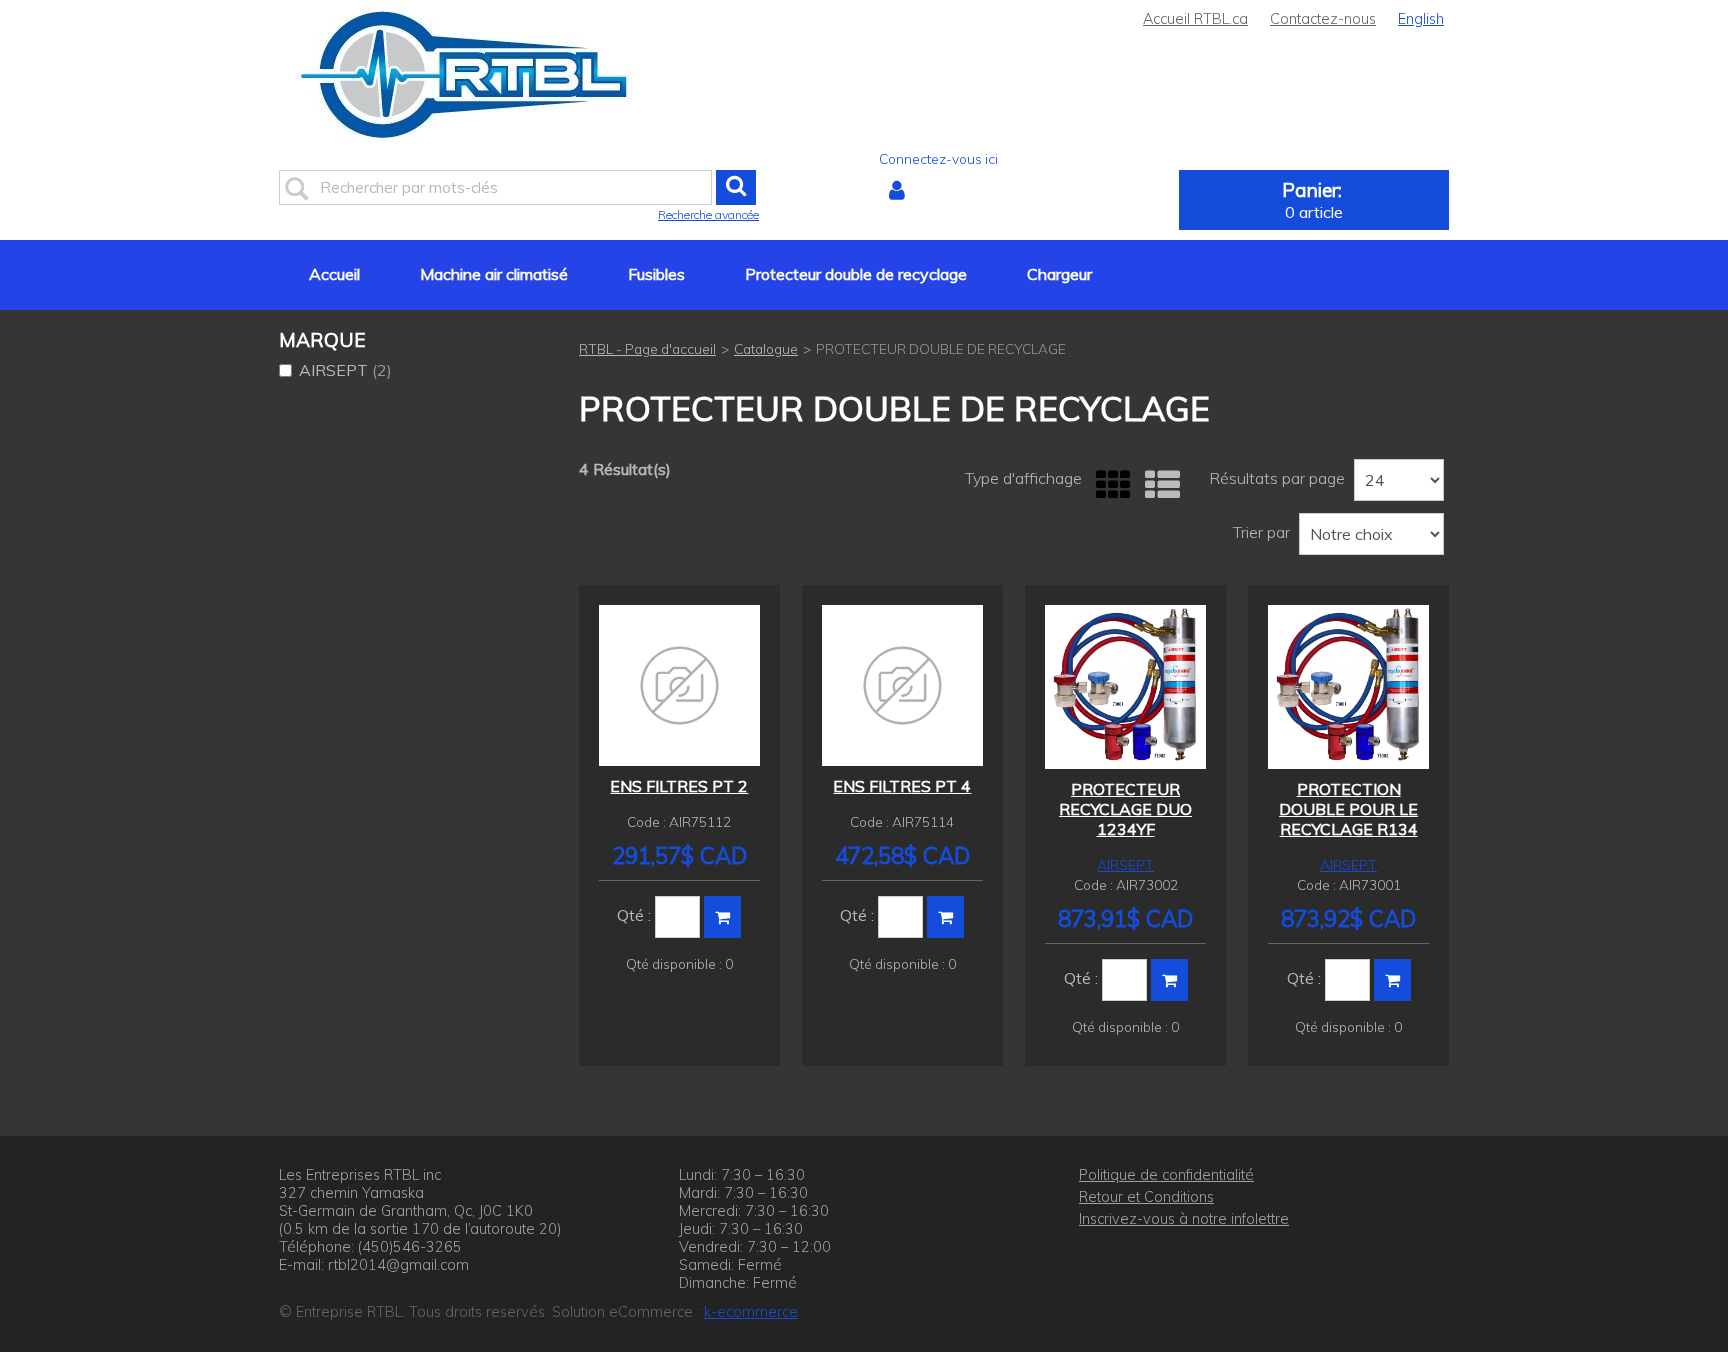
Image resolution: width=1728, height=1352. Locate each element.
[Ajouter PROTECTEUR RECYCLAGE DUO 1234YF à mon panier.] (1169, 980)
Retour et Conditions (1146, 1197)
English (1421, 19)
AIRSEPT (345, 370)
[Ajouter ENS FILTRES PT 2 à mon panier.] (722, 917)
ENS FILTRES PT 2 (679, 786)
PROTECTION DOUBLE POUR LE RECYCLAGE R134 (1348, 809)
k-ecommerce (751, 1312)
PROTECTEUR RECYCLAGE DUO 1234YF (1125, 809)
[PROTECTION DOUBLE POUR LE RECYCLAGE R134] (1348, 687)
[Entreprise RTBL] (464, 74)
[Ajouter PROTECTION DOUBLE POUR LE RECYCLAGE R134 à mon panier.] (1392, 980)
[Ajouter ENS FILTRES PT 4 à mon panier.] (945, 917)
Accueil (334, 274)
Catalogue (766, 348)
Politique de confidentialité (1166, 1175)
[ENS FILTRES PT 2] (679, 685)
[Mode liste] (1157, 485)
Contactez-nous (1323, 19)
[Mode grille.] (1108, 485)
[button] (1314, 200)
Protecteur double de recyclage (856, 274)
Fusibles (656, 274)
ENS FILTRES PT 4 (902, 786)
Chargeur (1059, 274)
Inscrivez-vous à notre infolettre (1184, 1219)
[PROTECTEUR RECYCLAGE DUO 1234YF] (1125, 687)
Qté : (634, 915)
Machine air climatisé (494, 274)
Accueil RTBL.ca (1195, 19)
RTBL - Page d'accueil (647, 348)
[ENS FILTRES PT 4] (902, 685)
